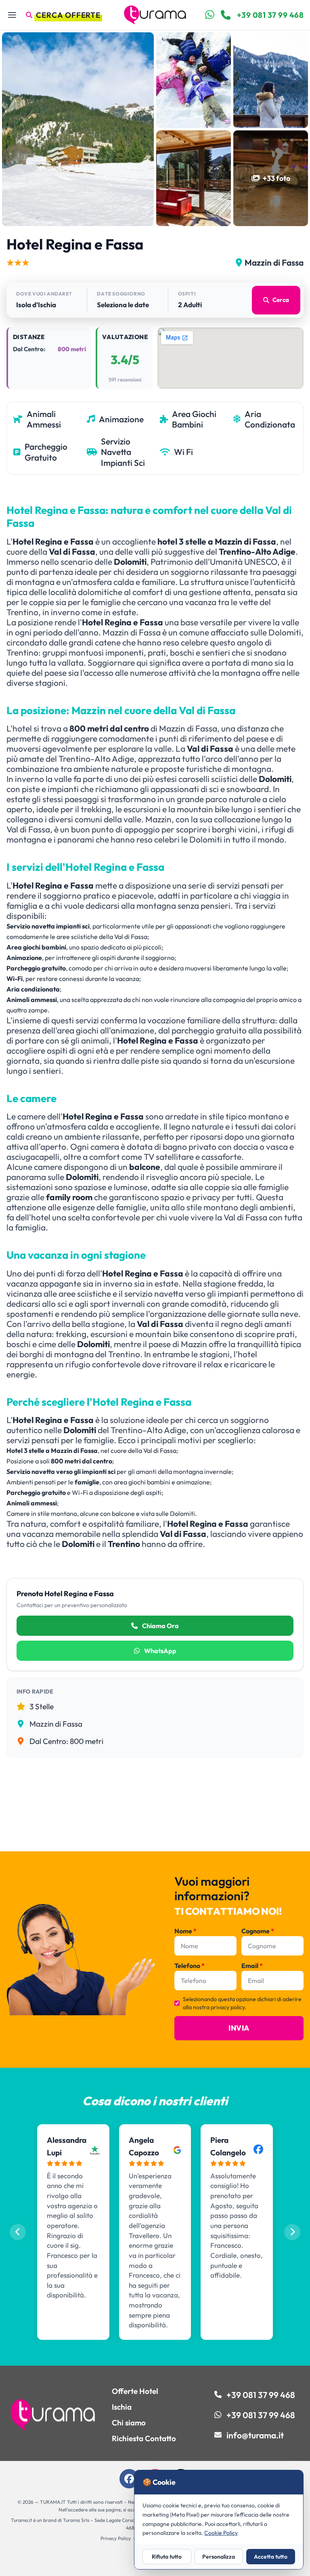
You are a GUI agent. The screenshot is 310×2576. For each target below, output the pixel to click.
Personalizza (219, 2557)
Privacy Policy (116, 2538)
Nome (185, 1931)
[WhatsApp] (210, 15)
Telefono (190, 1966)
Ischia (122, 2407)
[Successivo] (292, 2232)
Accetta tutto (271, 2557)
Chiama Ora (160, 1626)
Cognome (258, 1931)
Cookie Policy (221, 2533)
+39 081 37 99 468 (270, 15)
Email (252, 1966)
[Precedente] (18, 2232)
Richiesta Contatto (144, 2438)
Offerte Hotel (135, 2391)
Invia (239, 2028)
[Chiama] (226, 15)
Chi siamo (129, 2423)
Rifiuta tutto (167, 2557)
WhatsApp (160, 1651)
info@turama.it (255, 2435)
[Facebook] (129, 2479)
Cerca (281, 300)
